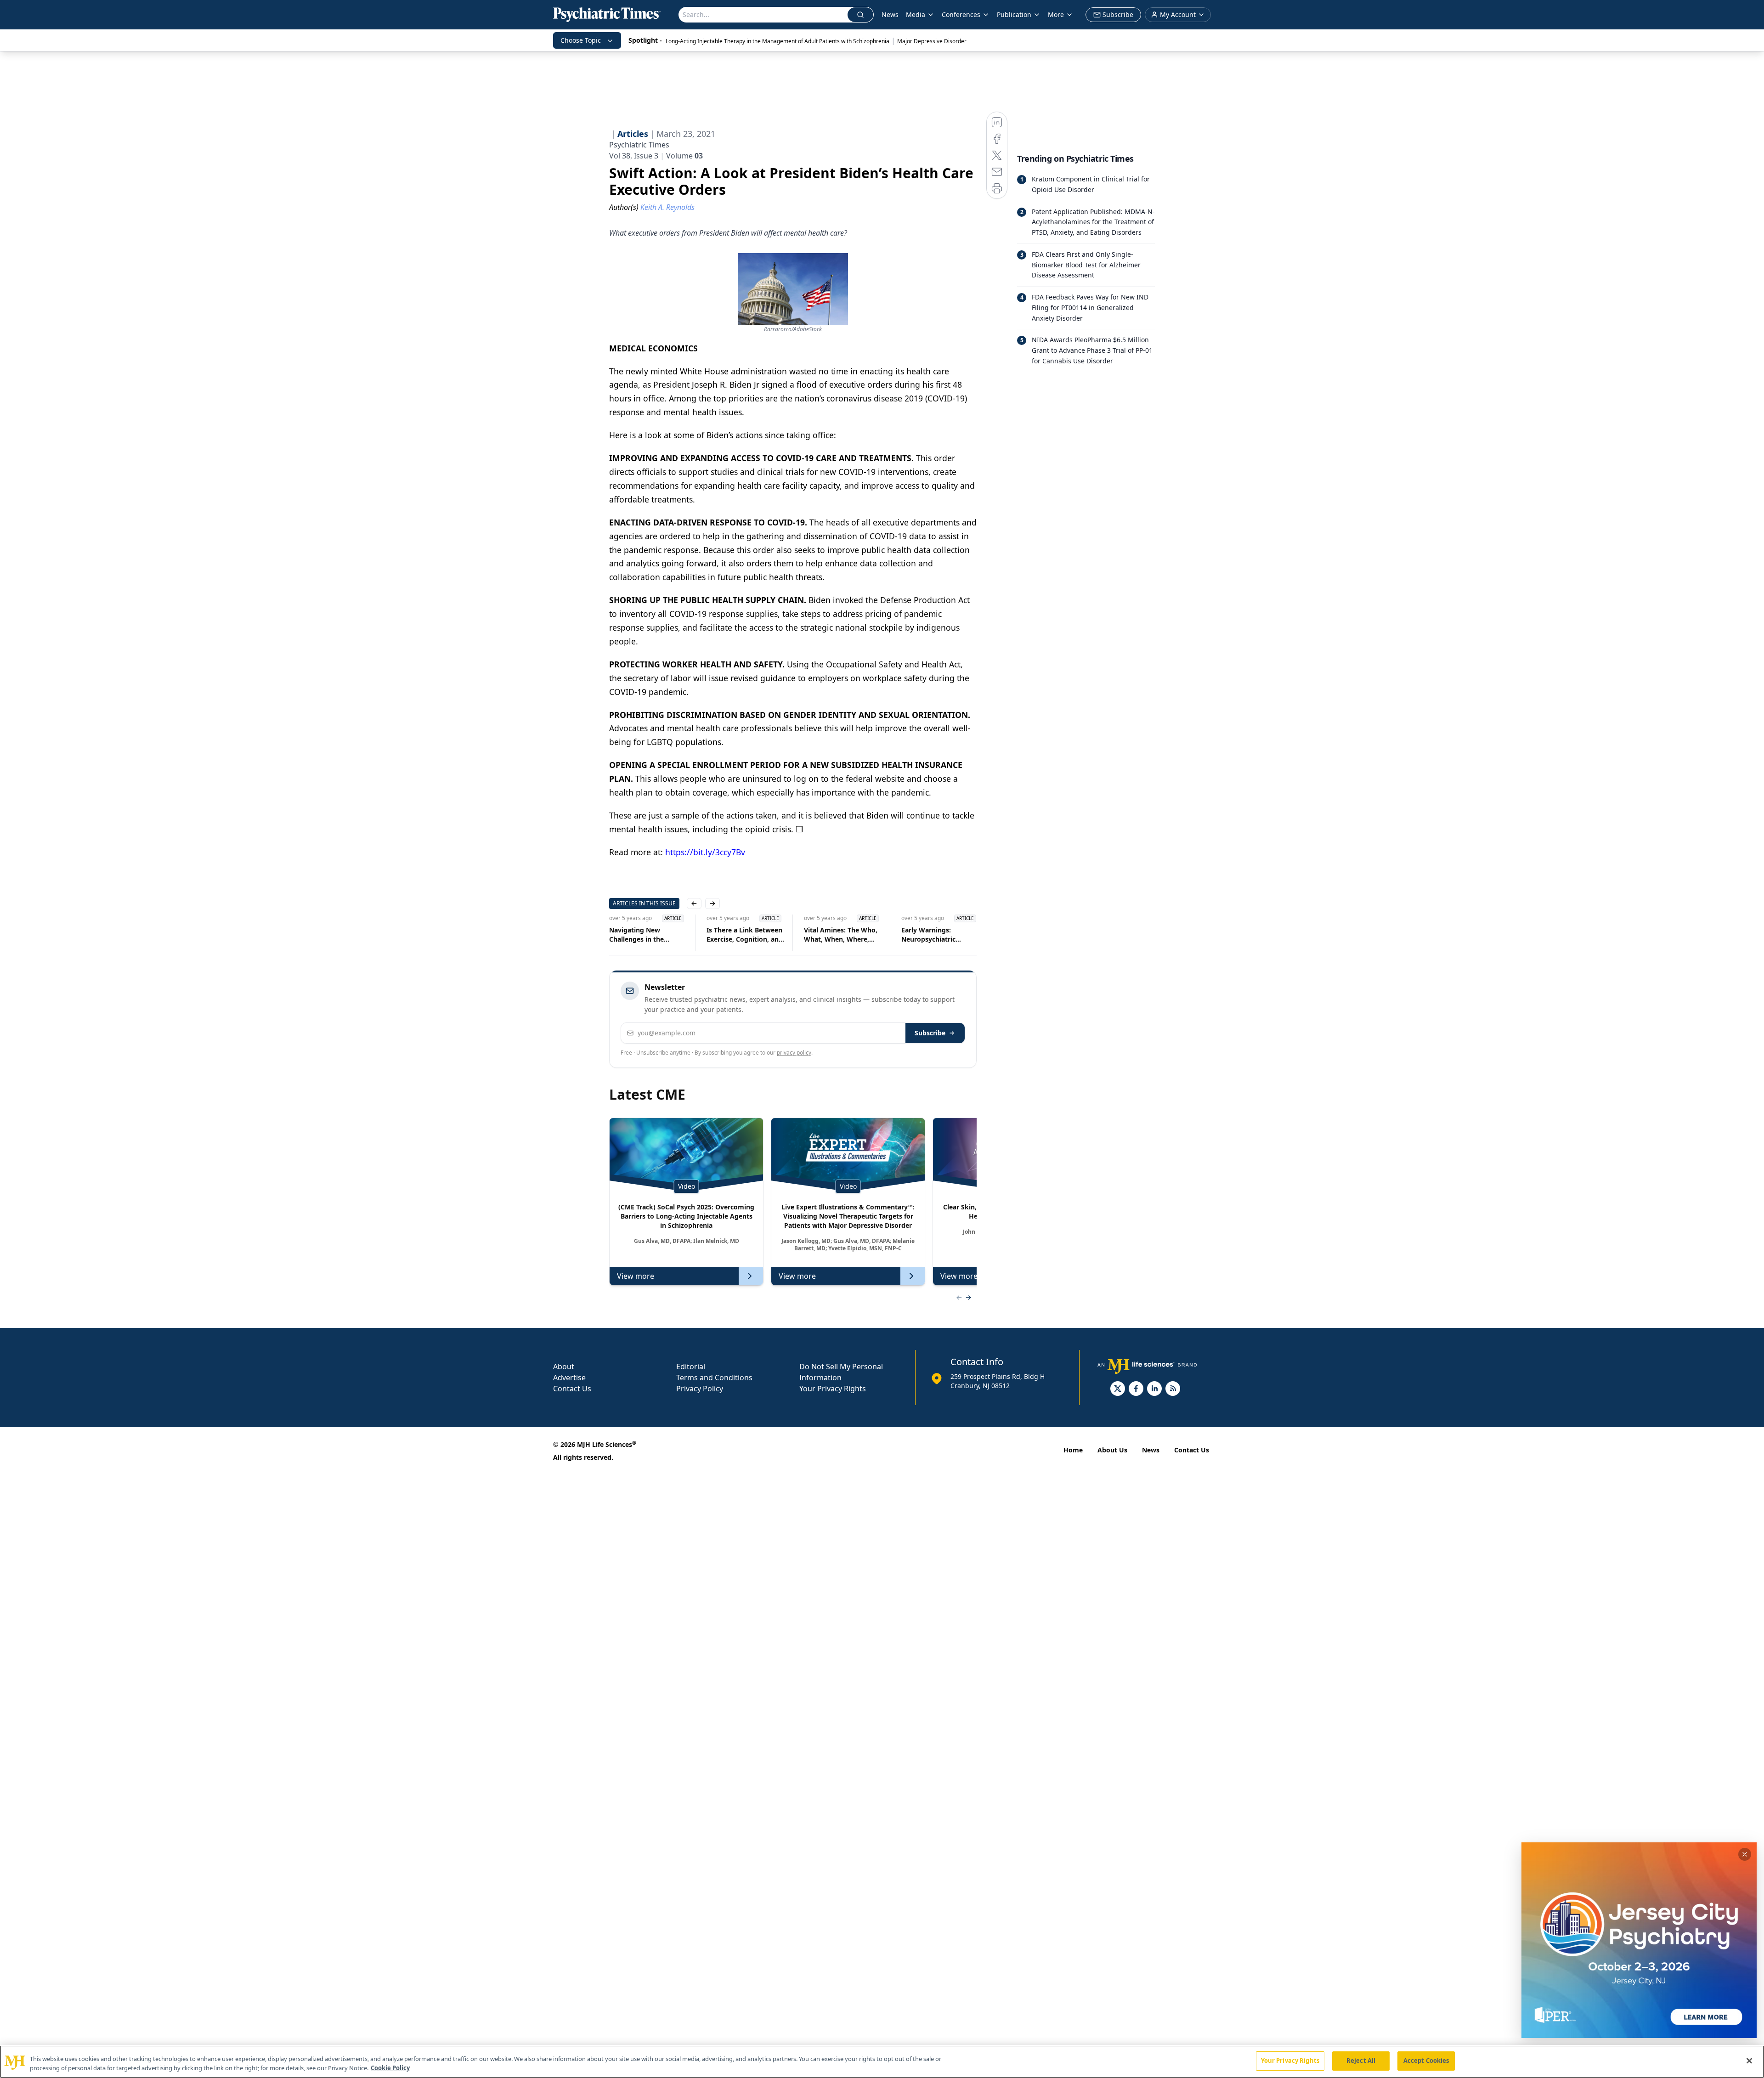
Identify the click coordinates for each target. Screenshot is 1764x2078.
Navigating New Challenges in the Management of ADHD (645, 935)
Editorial (691, 1367)
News (890, 14)
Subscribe (930, 1033)
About (564, 1367)
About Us (1112, 1450)
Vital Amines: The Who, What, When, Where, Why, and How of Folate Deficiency (842, 935)
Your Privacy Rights (833, 1389)
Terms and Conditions (714, 1378)
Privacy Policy (700, 1389)
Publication (1014, 14)
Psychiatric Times (639, 145)
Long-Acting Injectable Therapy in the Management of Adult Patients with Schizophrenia (777, 41)
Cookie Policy (390, 2068)
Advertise (569, 1378)
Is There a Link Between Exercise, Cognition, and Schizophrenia (745, 935)
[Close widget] (1745, 1854)
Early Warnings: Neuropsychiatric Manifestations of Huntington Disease (933, 935)
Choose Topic (581, 40)
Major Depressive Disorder (932, 41)
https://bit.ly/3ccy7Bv (705, 852)
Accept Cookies (1426, 2061)
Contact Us (572, 1389)
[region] (882, 2062)
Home (1073, 1450)
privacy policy (794, 1053)
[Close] (1749, 2061)
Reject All (1361, 2061)
